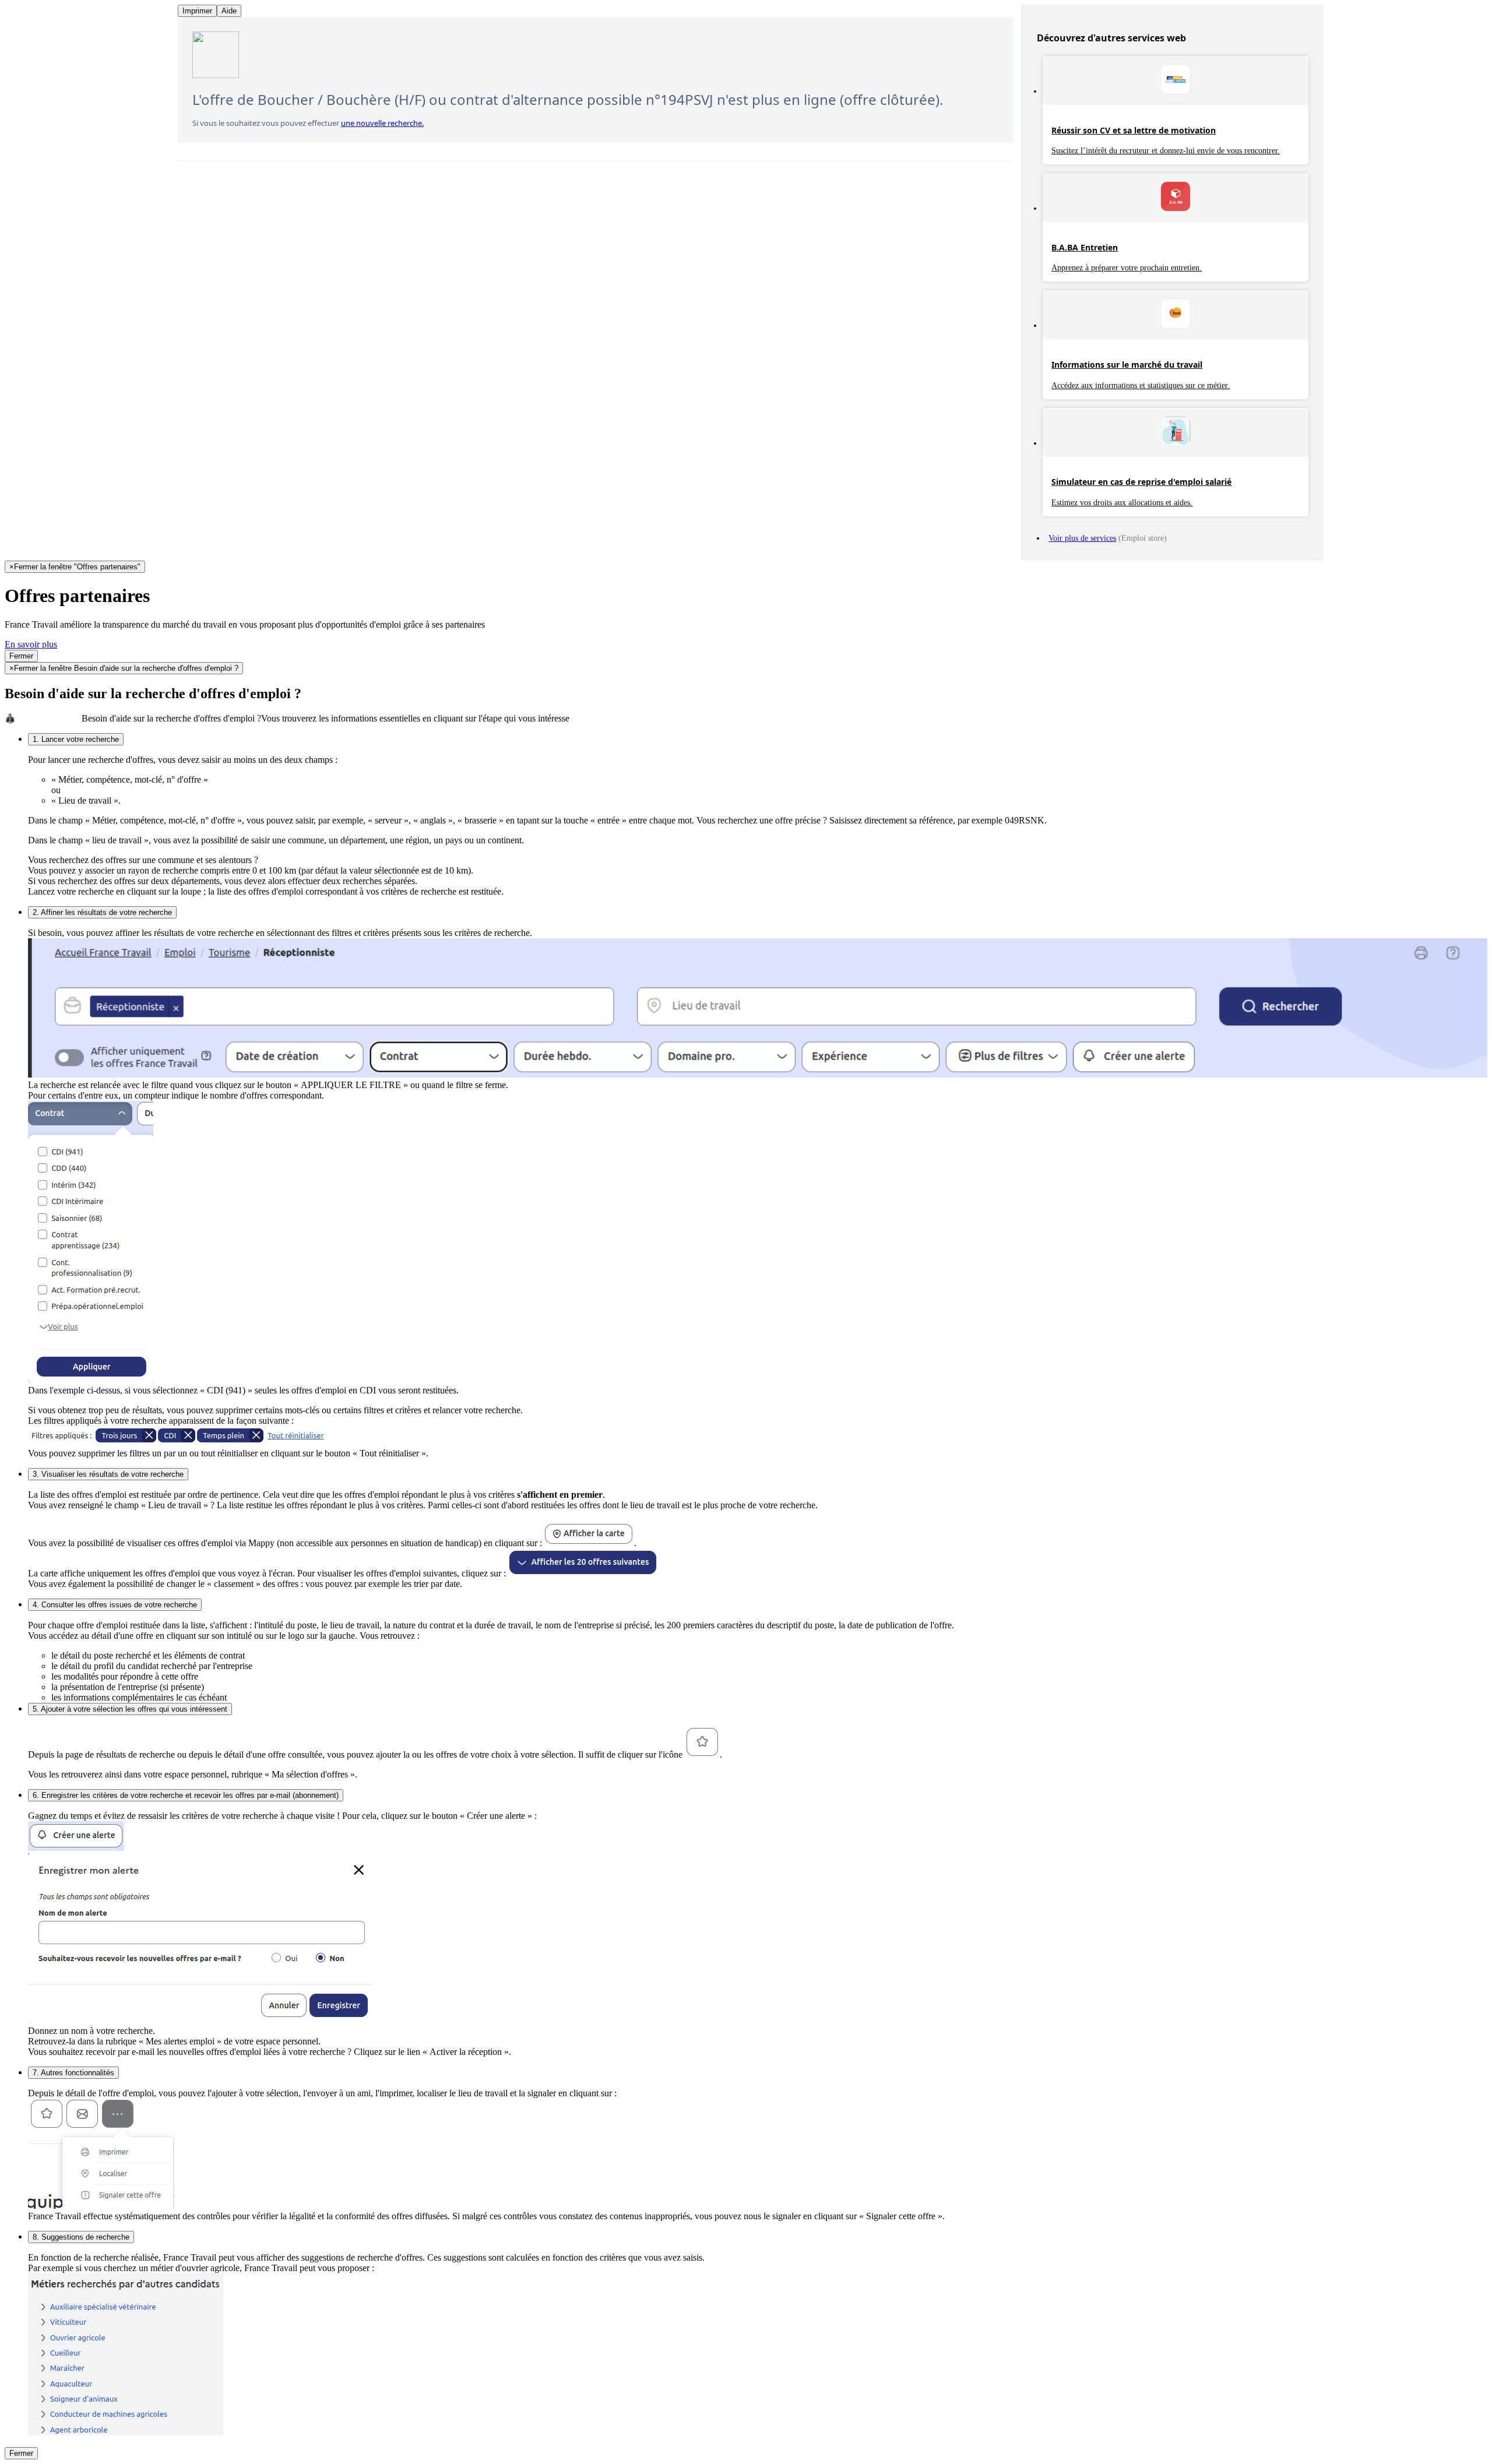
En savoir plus (31, 644)
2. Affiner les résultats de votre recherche (102, 912)
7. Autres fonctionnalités (73, 2073)
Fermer (21, 656)
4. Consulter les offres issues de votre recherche (115, 1605)
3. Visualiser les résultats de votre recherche (108, 1474)
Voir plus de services (1082, 538)
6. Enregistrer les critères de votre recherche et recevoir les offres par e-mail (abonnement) (186, 1795)
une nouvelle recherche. (382, 123)
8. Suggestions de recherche (81, 2237)
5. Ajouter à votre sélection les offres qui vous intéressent (130, 1709)
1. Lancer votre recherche (76, 739)
